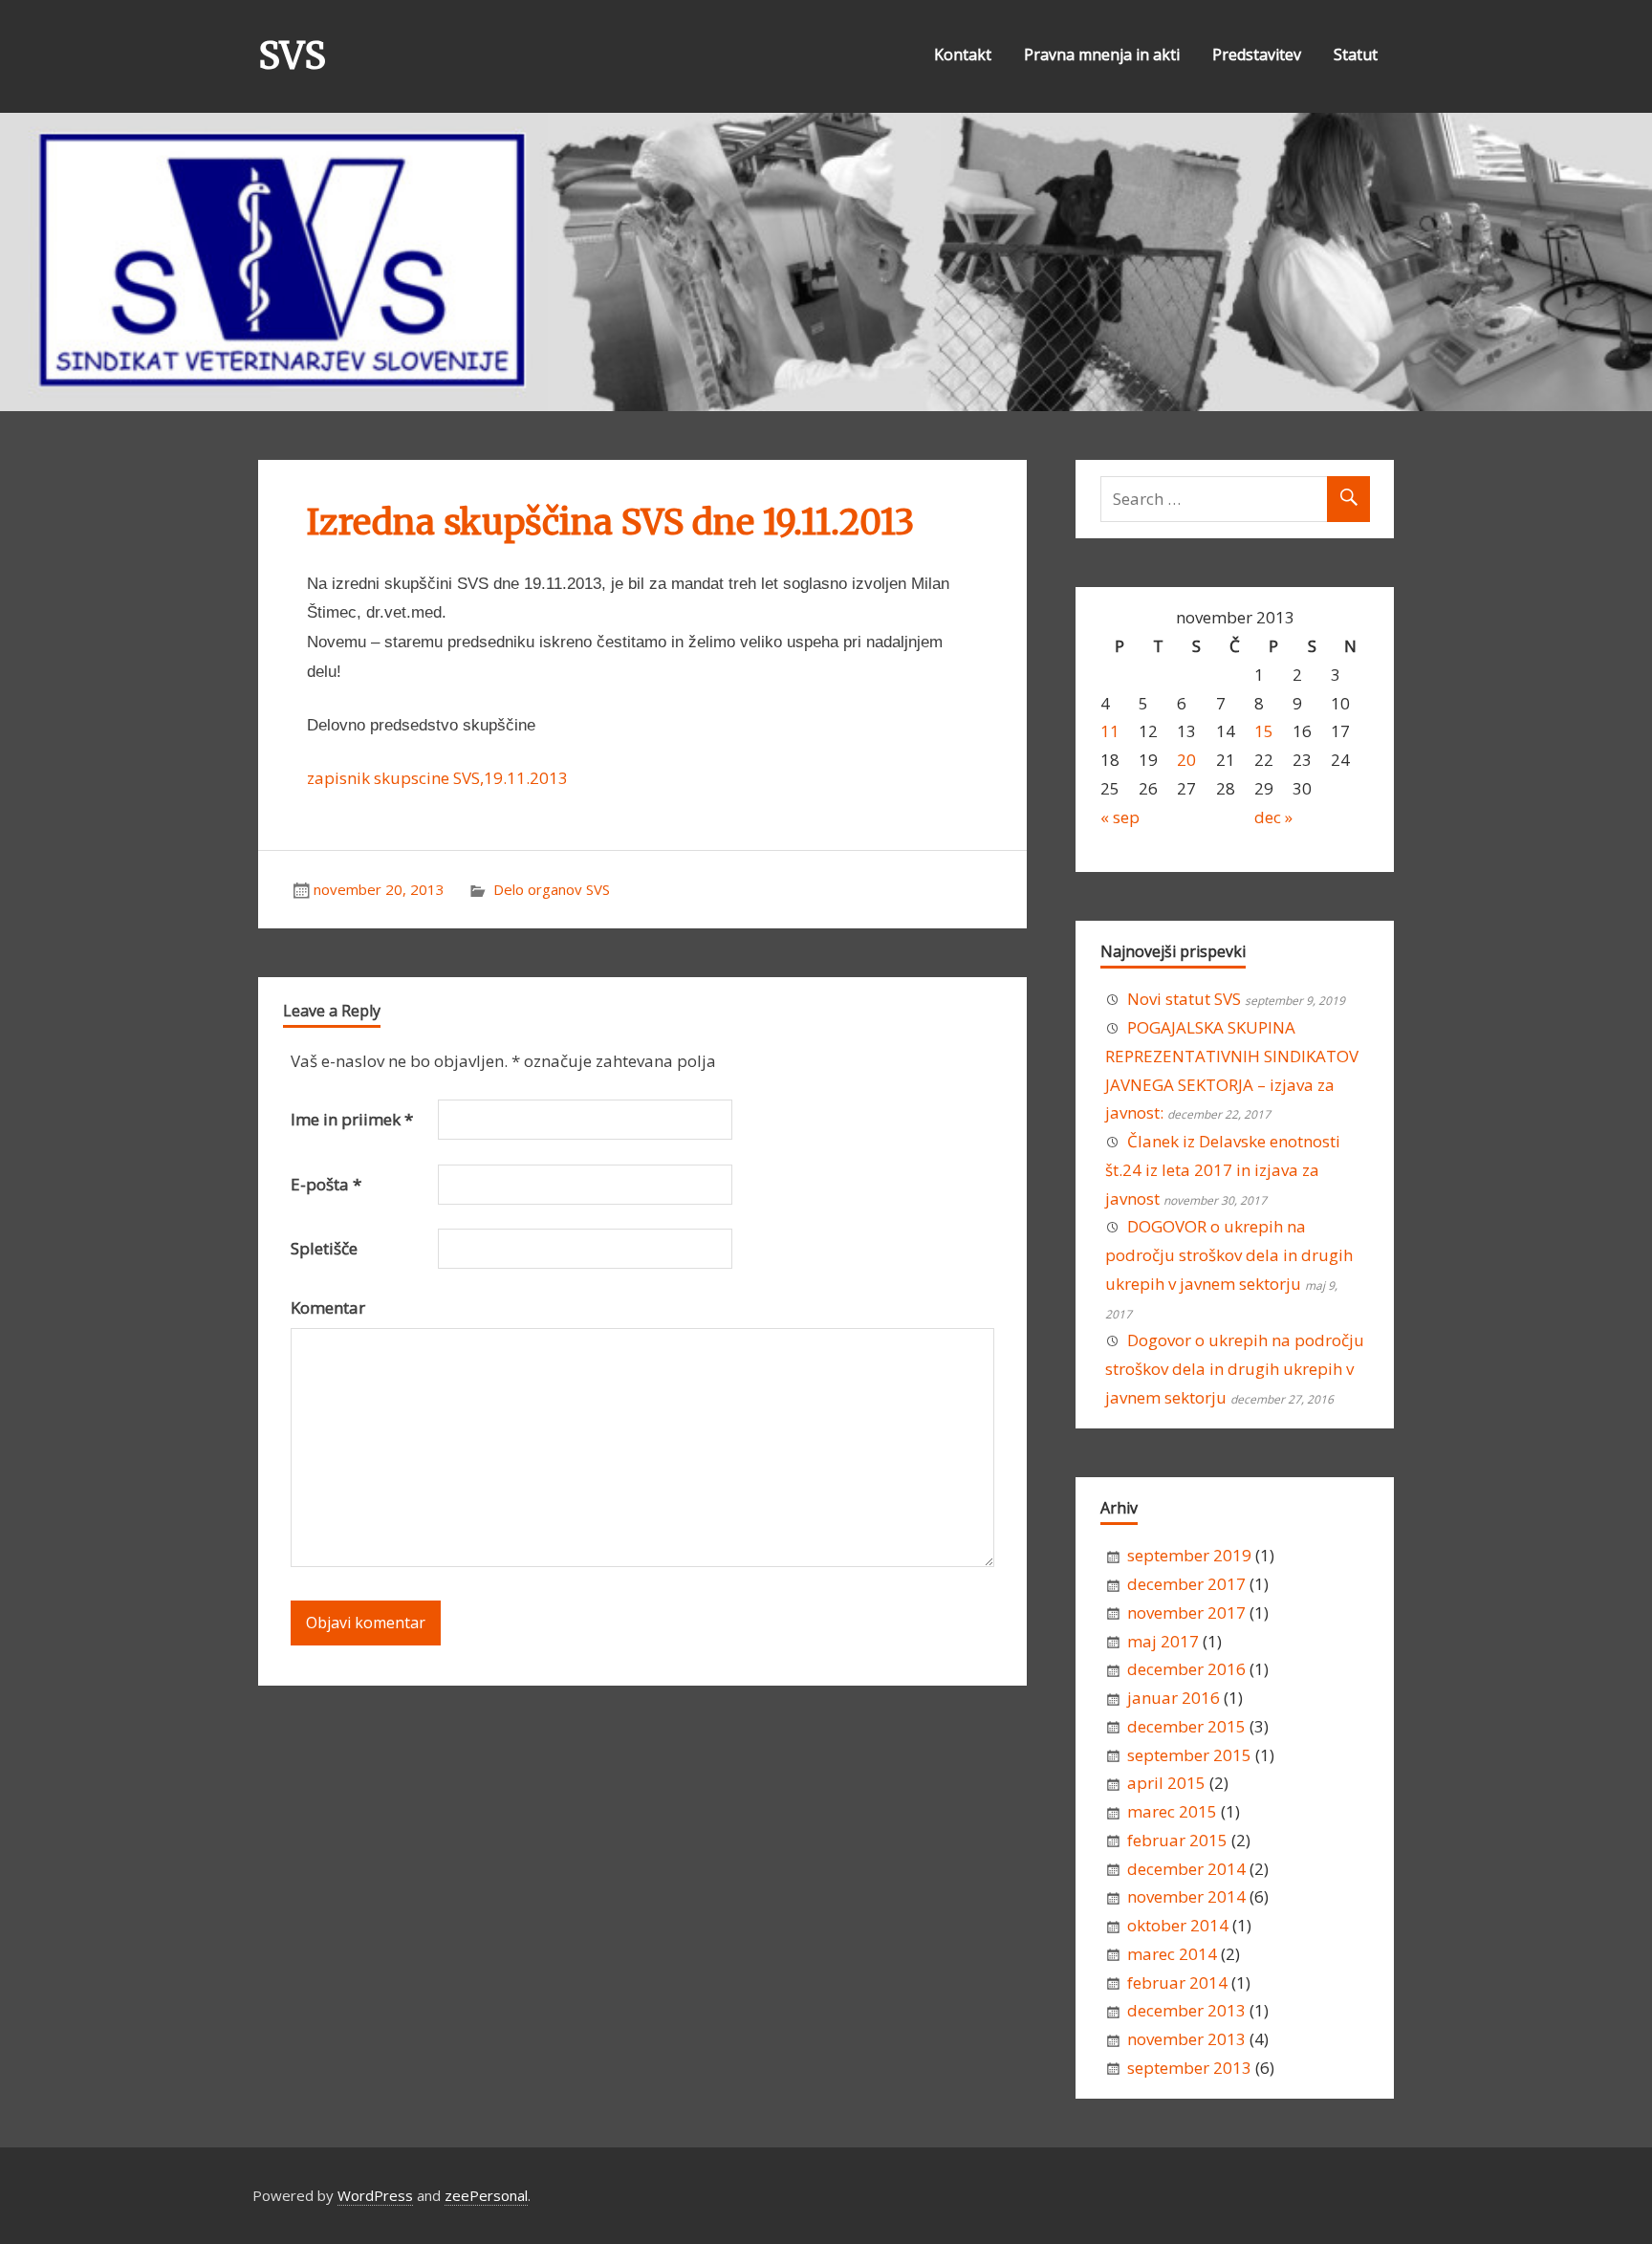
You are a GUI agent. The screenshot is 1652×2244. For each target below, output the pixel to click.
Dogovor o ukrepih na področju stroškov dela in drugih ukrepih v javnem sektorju (1235, 1369)
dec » (1273, 817)
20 (1186, 760)
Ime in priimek (352, 1119)
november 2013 (1186, 2039)
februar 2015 (1177, 1840)
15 (1264, 731)
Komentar (328, 1307)
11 (1110, 731)
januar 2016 (1174, 1698)
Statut (1356, 54)
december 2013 (1186, 2010)
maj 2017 (1163, 1641)
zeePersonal (486, 2195)
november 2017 (1186, 1612)
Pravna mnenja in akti (1102, 54)
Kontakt (963, 54)
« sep (1120, 817)
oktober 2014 (1178, 1925)
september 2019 (1189, 1555)
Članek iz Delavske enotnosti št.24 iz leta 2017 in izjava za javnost (1223, 1170)
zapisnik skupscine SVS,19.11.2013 (437, 778)
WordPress (375, 2195)
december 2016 (1186, 1669)
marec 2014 (1172, 1954)
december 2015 (1186, 1726)
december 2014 (1186, 1869)
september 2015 (1189, 1755)
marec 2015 (1172, 1811)
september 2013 (1189, 2068)
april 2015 (1166, 1783)
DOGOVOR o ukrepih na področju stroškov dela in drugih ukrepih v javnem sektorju (1229, 1255)
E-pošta (326, 1184)
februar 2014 (1177, 1983)
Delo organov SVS (552, 889)
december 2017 (1186, 1584)
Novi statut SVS (1184, 999)
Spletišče (324, 1248)
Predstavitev (1257, 54)
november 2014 (1186, 1896)
